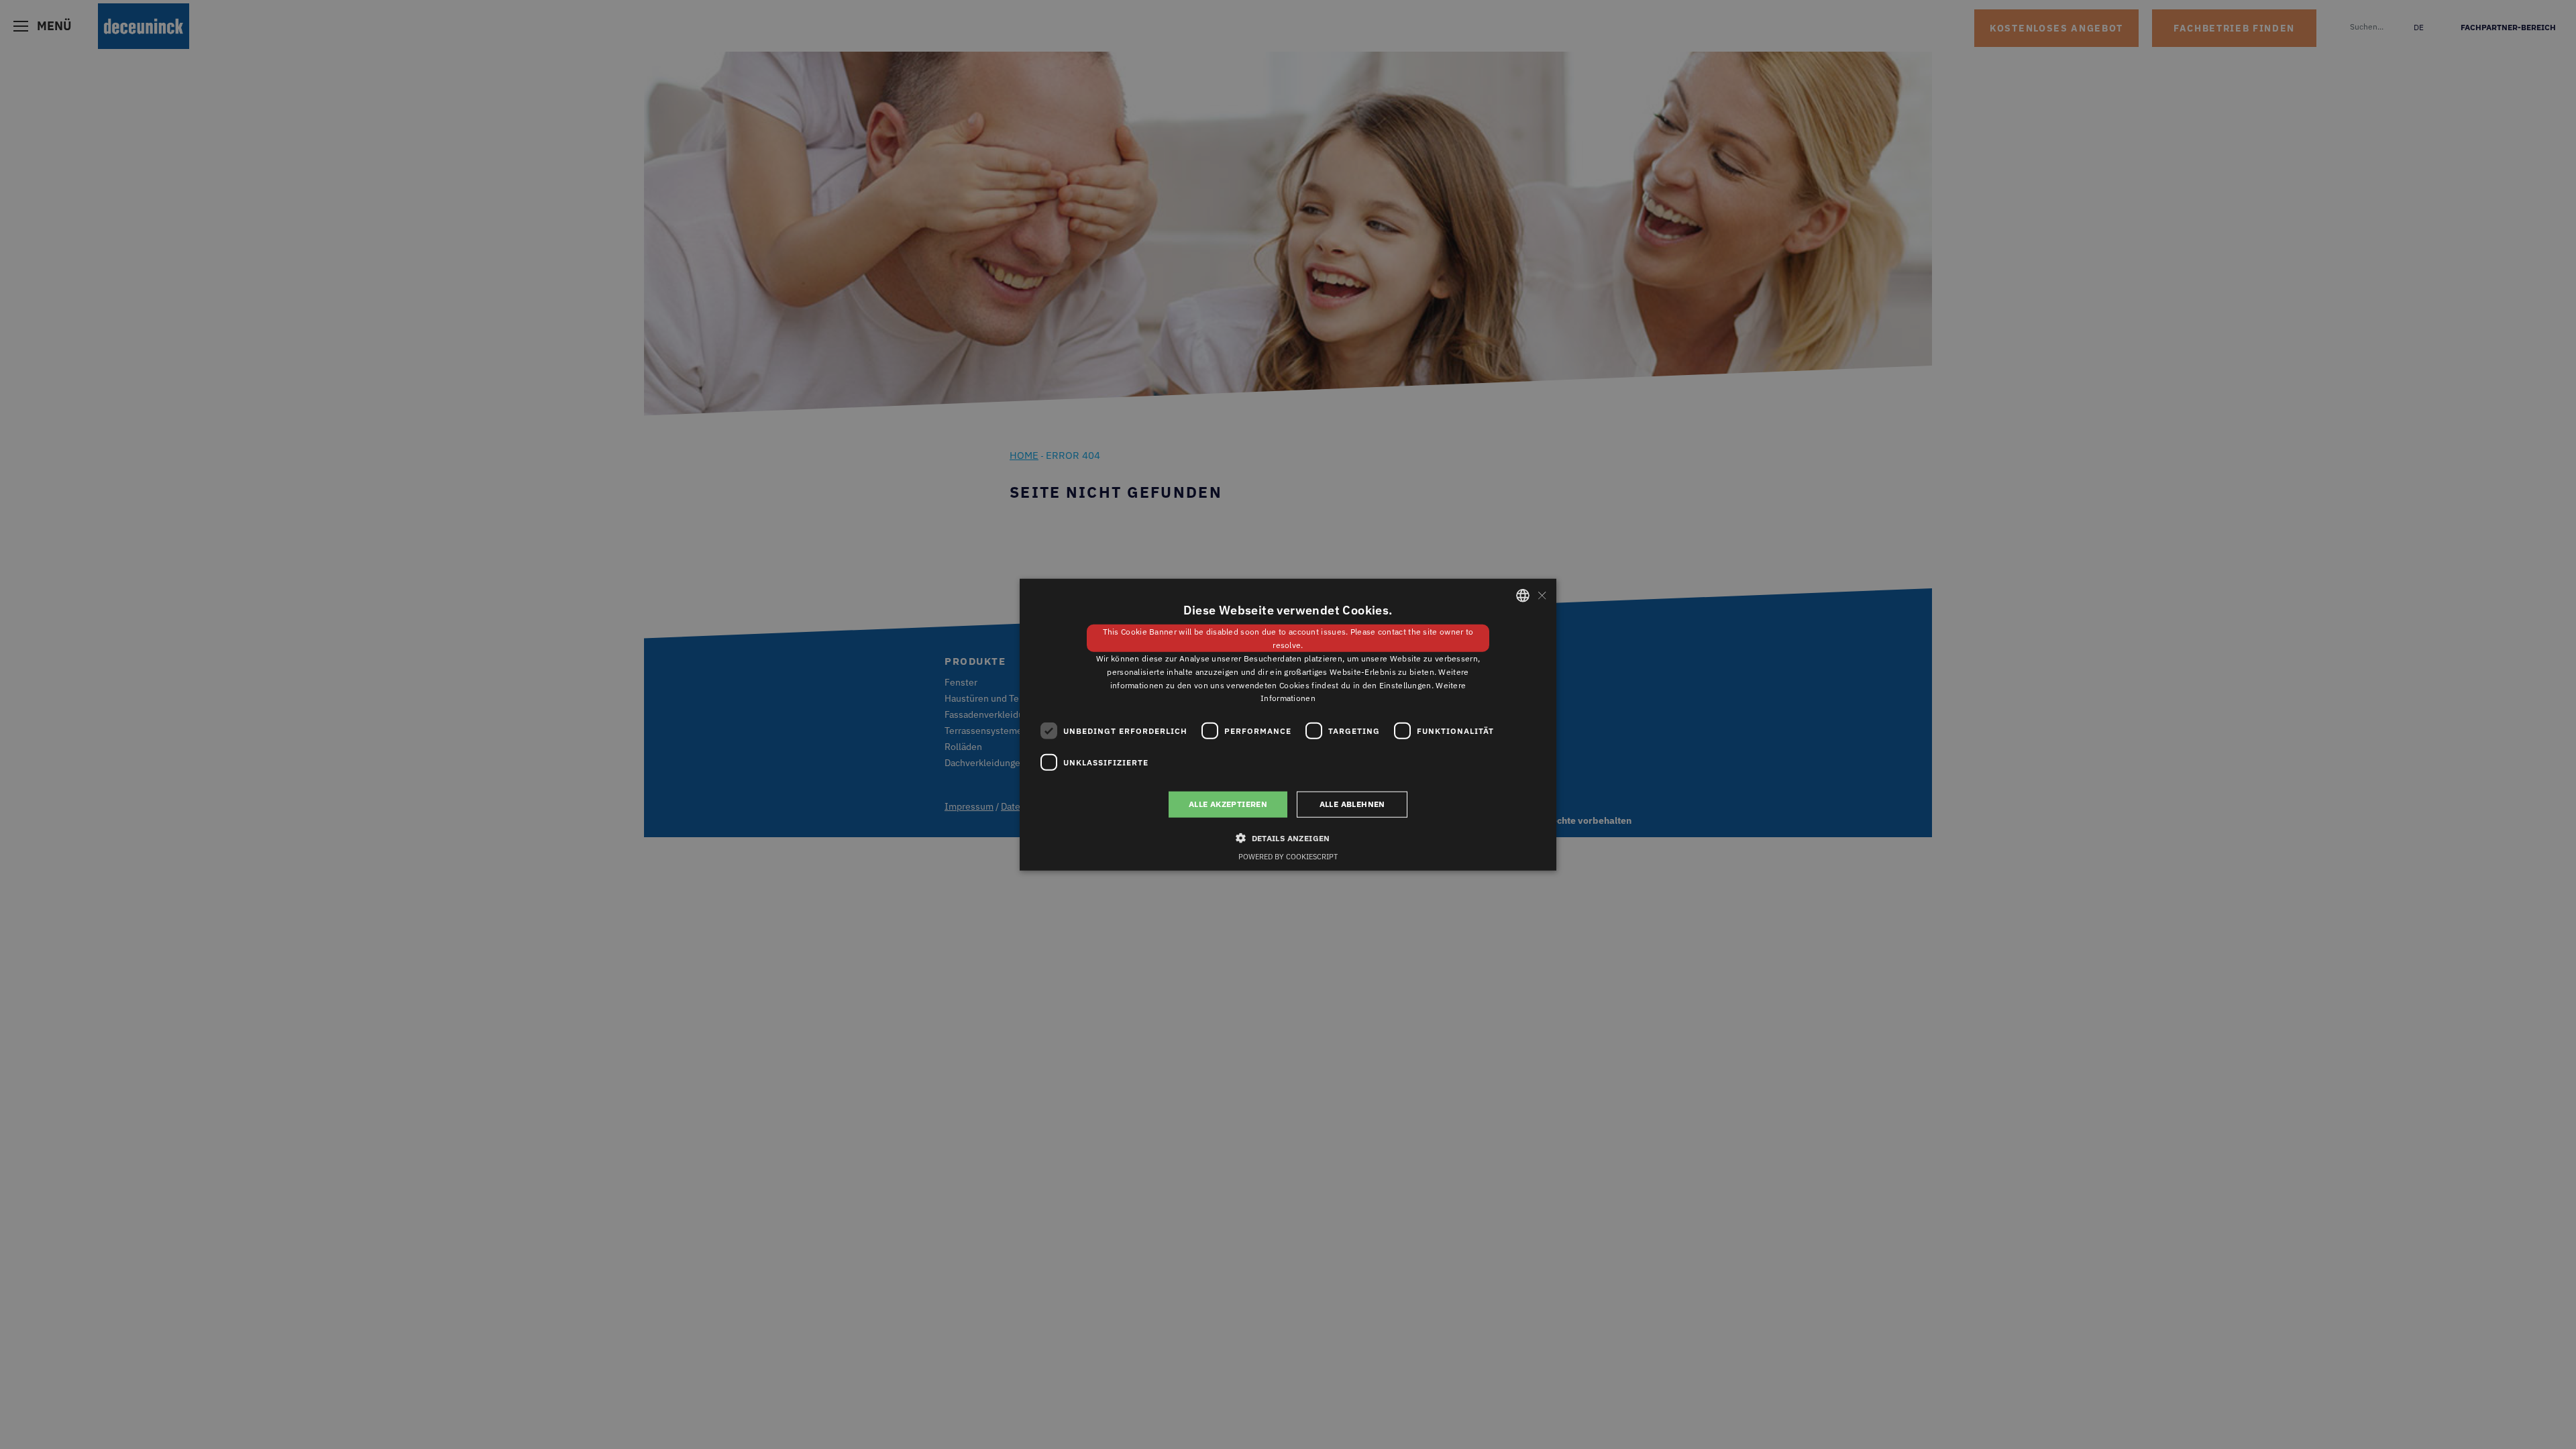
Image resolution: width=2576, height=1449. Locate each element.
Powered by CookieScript (1288, 856)
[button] (1288, 837)
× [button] (1541, 595)
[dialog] (1288, 724)
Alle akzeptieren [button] (1228, 804)
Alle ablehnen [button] (1352, 804)
